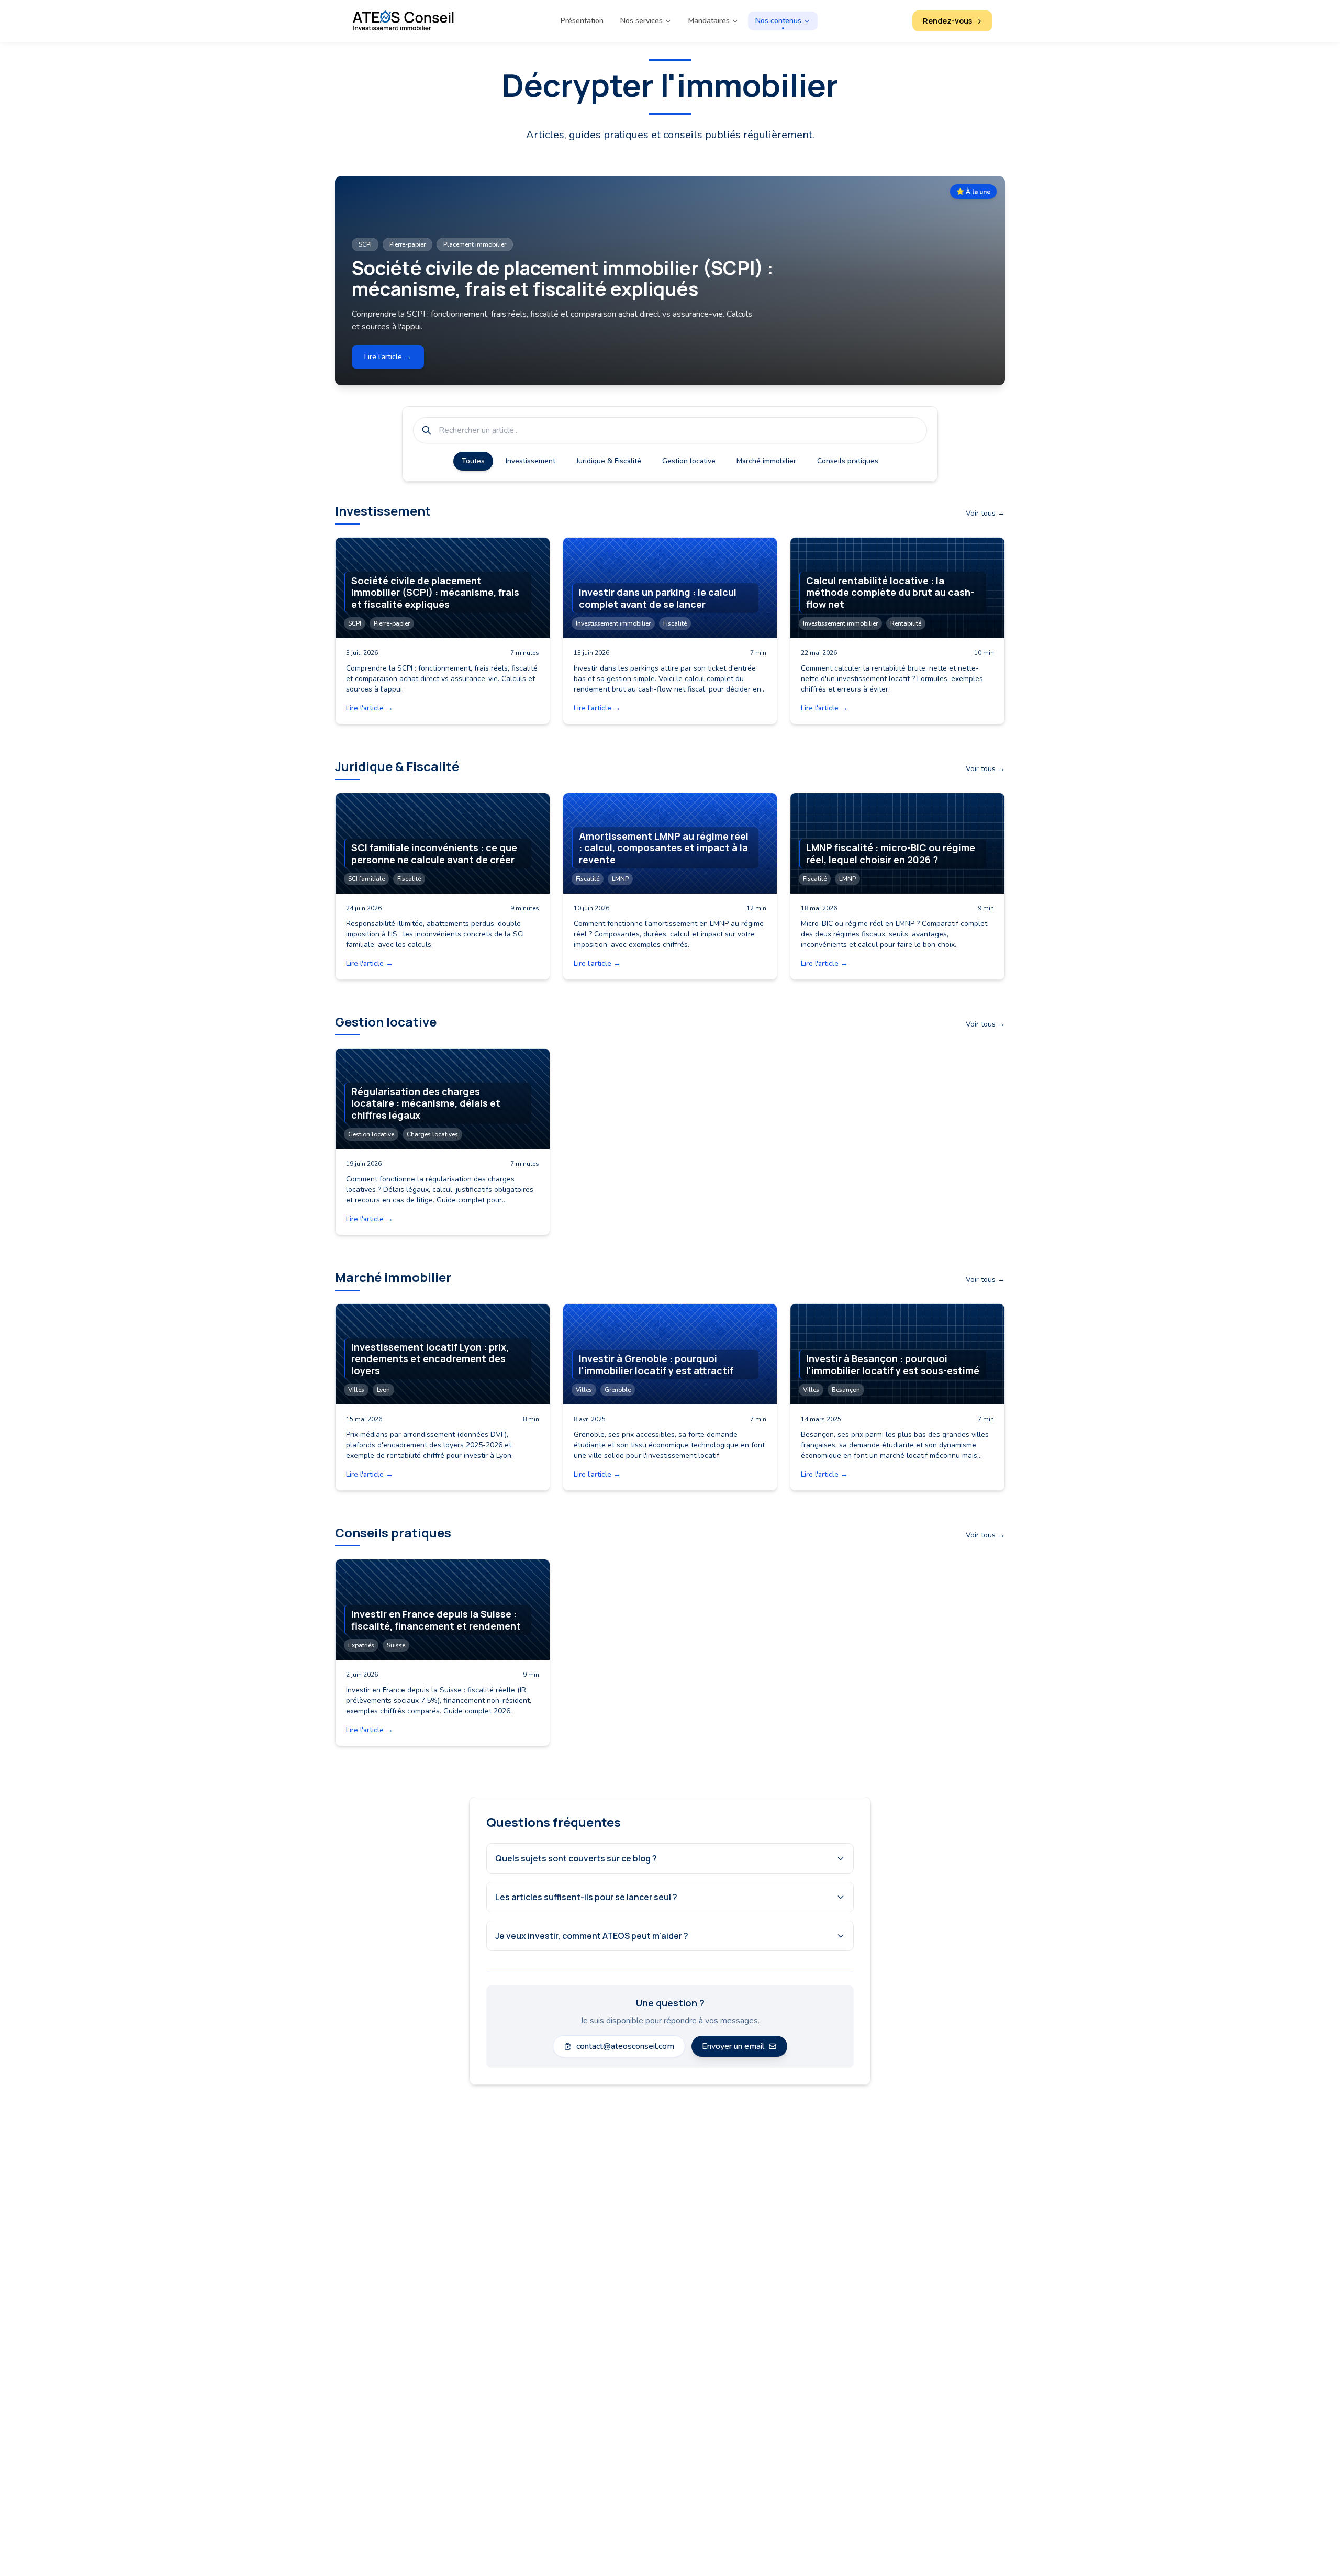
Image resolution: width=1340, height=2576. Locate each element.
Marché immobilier (766, 461)
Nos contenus (778, 21)
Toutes (473, 461)
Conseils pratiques (848, 461)
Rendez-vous (947, 21)
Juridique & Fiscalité (609, 461)
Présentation (582, 21)
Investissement (531, 461)
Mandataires (709, 21)
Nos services (641, 21)
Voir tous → (985, 513)
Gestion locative (689, 461)
